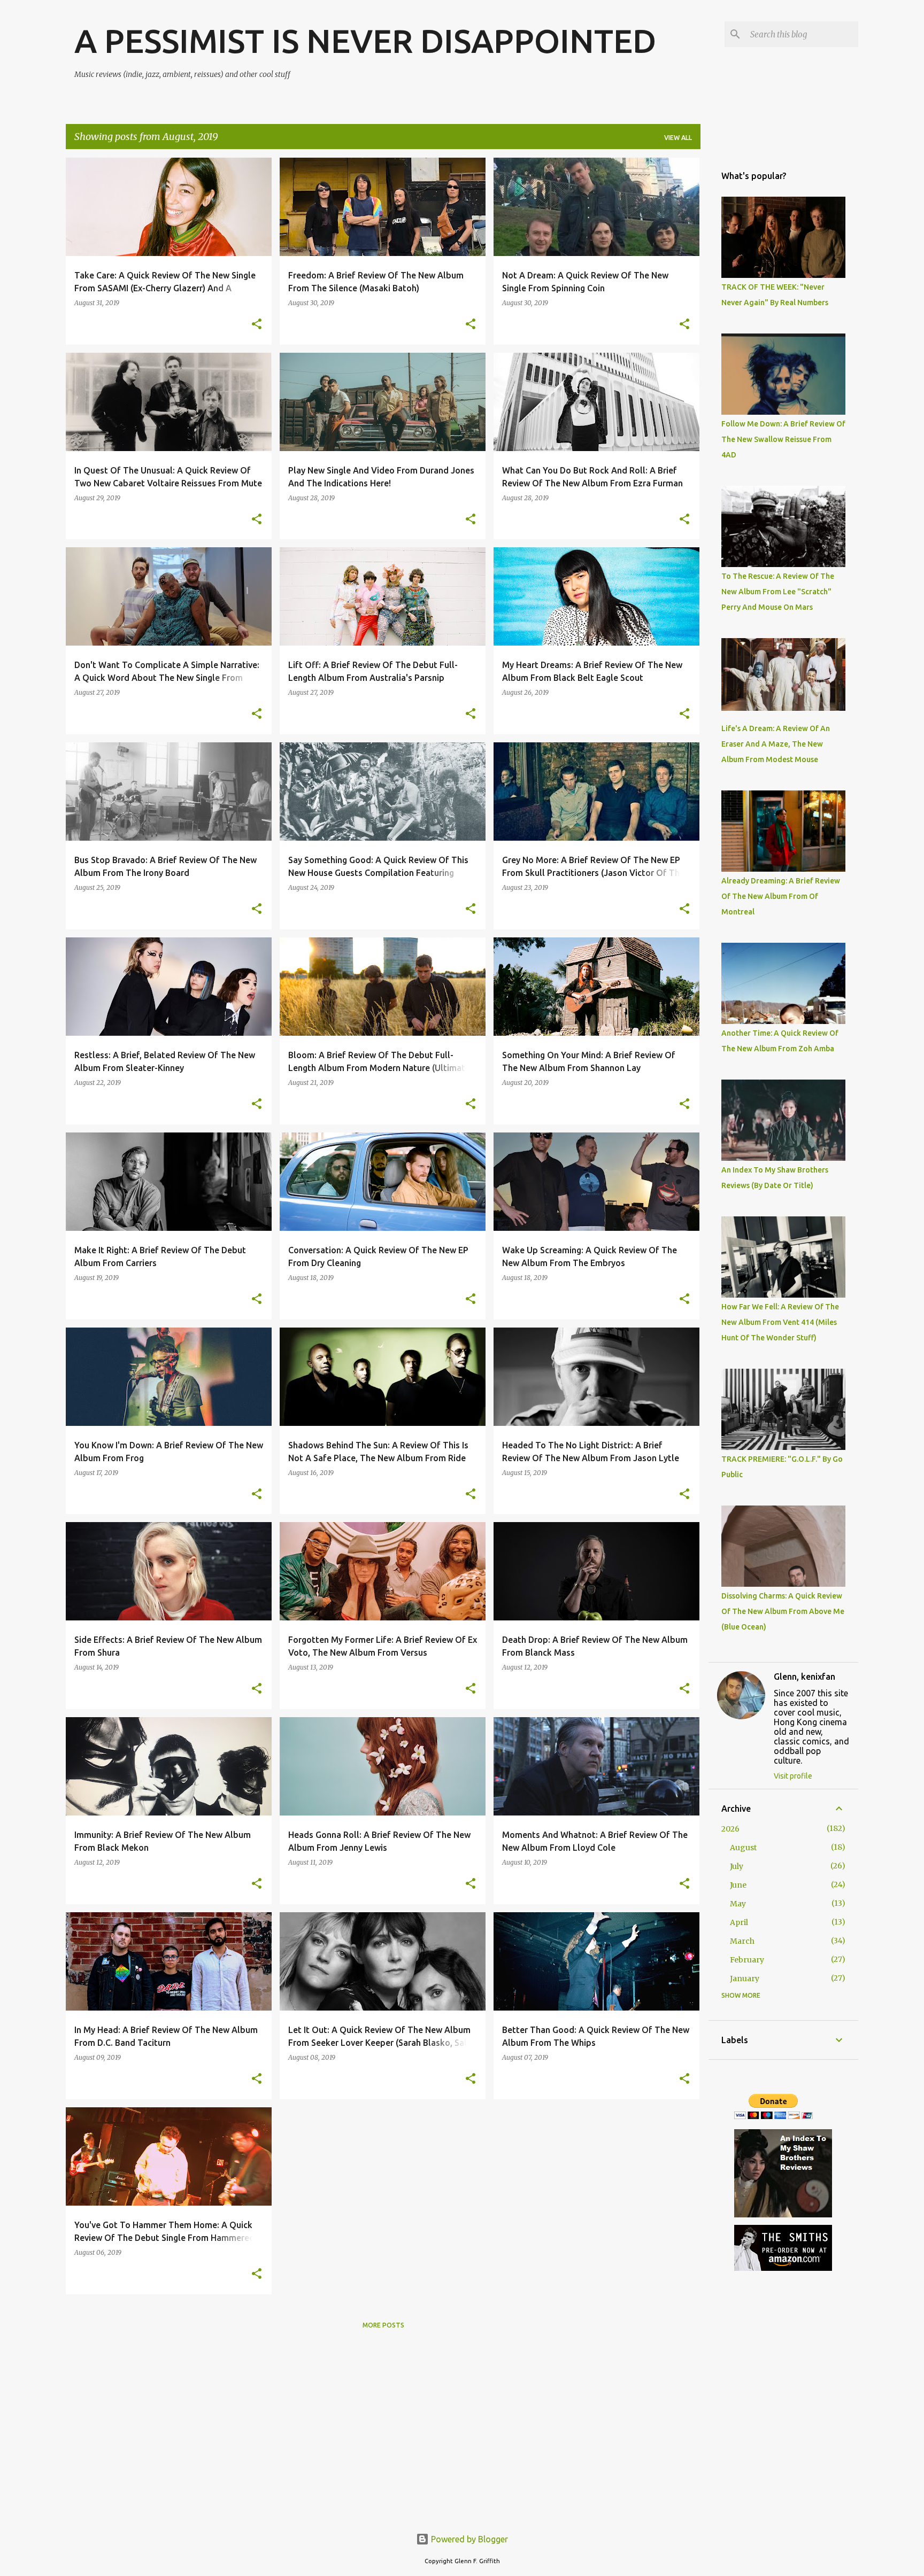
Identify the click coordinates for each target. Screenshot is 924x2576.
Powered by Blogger (468, 2539)
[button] (257, 325)
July (737, 1866)
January (745, 1978)
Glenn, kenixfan (804, 1677)
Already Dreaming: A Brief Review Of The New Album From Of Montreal (781, 896)
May (738, 1904)
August (743, 1848)
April (739, 1922)
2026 (730, 1829)
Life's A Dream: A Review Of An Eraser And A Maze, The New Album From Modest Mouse (776, 744)
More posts (383, 2325)
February (747, 1960)
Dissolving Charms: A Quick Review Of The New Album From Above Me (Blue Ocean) (783, 1611)
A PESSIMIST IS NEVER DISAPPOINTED (365, 41)
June (738, 1885)
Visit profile (793, 1776)
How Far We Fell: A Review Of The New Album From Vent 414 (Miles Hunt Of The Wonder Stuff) (780, 1322)
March (742, 1941)
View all (678, 138)
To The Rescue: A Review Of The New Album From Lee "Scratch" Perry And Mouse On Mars (778, 592)
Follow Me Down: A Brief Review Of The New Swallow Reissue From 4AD (783, 439)
